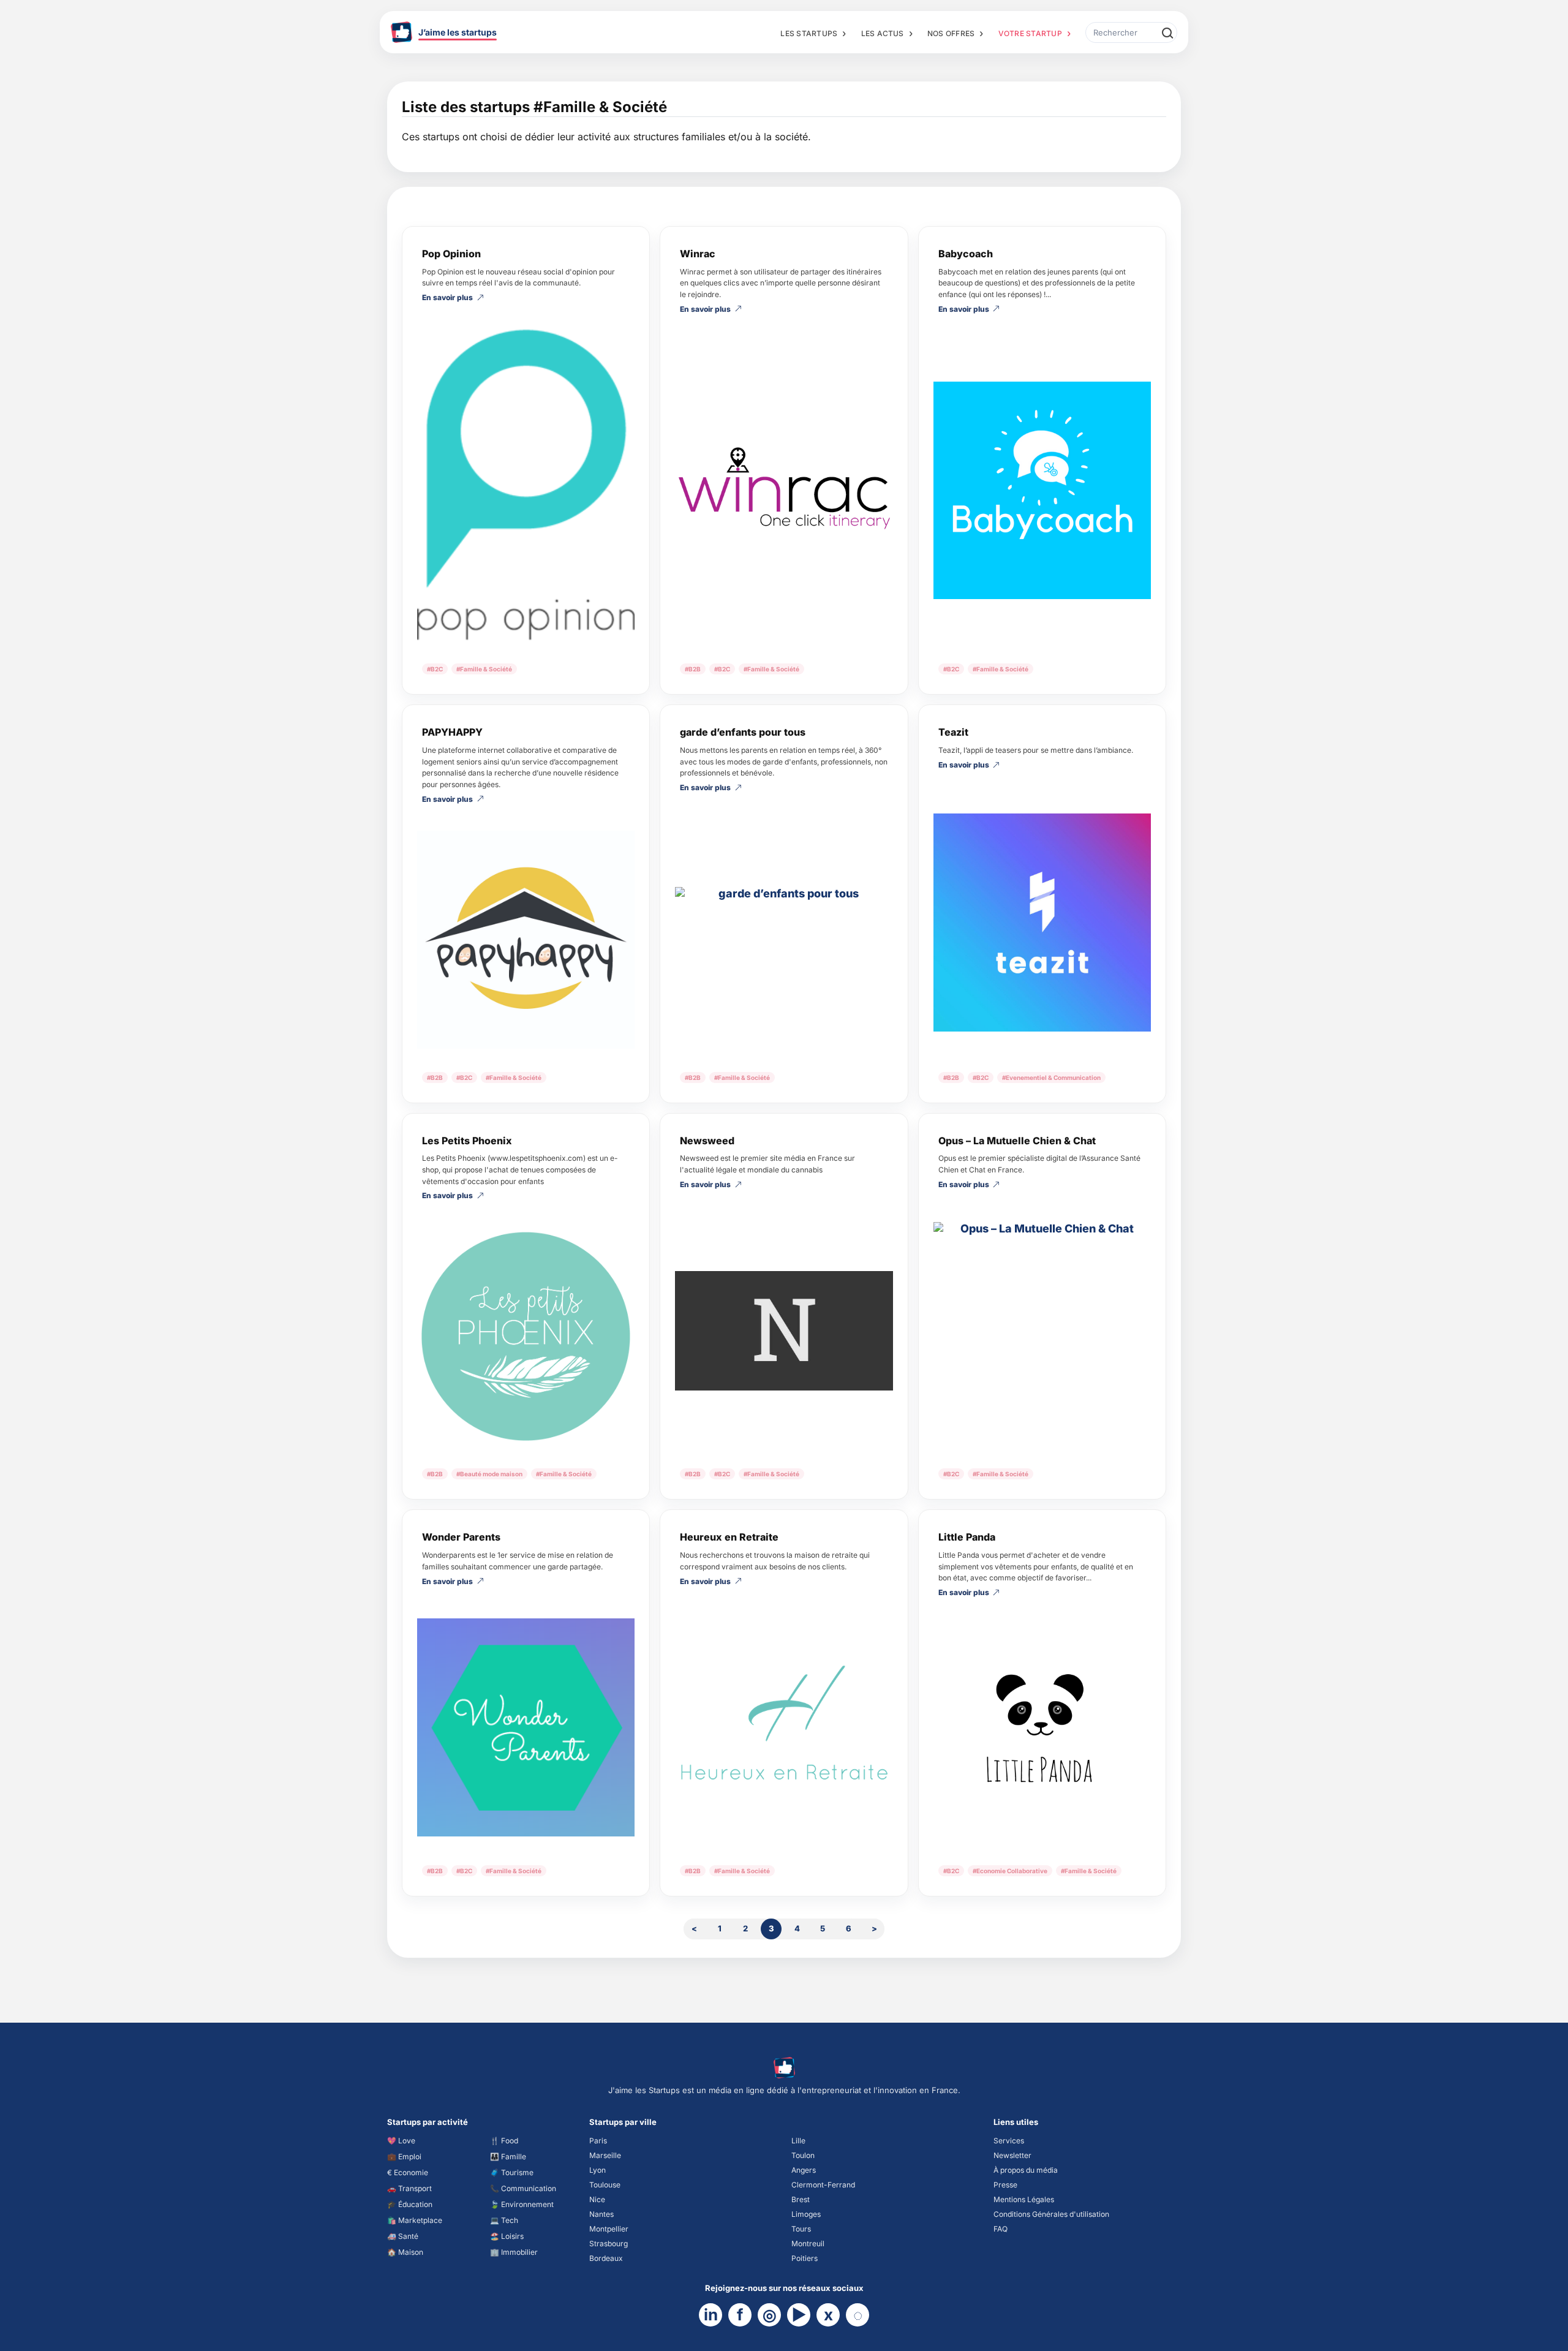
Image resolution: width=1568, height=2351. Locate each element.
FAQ (1001, 2229)
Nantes (601, 2214)
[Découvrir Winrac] (784, 490)
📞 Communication (523, 2188)
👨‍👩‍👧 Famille (508, 2157)
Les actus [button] (883, 33)
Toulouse (605, 2185)
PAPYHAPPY (452, 732)
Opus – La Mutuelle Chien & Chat (1017, 1141)
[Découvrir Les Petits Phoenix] (526, 1336)
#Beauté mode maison (489, 1474)
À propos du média (1026, 2170)
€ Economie (408, 2172)
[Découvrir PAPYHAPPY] (526, 939)
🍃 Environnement (522, 2204)
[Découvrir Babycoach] (1042, 490)
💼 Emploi (404, 2157)
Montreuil (808, 2243)
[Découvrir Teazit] (1042, 922)
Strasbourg (609, 2243)
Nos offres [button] (951, 33)
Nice (597, 2199)
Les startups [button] (809, 33)
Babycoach (966, 254)
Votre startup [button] (1030, 33)
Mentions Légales (1024, 2199)
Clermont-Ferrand (823, 2185)
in (711, 2315)
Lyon (597, 2170)
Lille (798, 2141)
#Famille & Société (484, 669)
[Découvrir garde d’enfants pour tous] (784, 934)
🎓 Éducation (410, 2204)
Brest (801, 2199)
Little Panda (967, 1537)
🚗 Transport (409, 2188)
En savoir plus (447, 298)
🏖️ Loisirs (507, 2236)
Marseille (605, 2155)
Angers (804, 2170)
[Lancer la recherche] (1167, 32)
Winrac (698, 254)
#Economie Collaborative (1010, 1871)
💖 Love (401, 2141)
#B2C (435, 669)
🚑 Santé (403, 2236)
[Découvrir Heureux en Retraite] (784, 1727)
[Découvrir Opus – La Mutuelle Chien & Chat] (1042, 1331)
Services (1009, 2141)
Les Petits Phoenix (467, 1141)
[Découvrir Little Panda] (1042, 1733)
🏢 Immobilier (514, 2252)
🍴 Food (504, 2141)
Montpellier (609, 2229)
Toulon (803, 2155)
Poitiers (805, 2258)
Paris (598, 2141)
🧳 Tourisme (512, 2172)
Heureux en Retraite (729, 1537)
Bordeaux (606, 2258)
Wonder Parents (461, 1537)
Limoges (806, 2214)
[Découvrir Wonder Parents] (526, 1727)
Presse (1005, 2185)
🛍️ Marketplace (415, 2220)
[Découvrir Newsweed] (784, 1331)
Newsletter (1012, 2155)
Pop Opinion (451, 254)
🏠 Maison (405, 2252)
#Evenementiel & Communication (1051, 1077)
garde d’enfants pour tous (743, 732)
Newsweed (707, 1141)
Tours (801, 2229)
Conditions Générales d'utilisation (1051, 2214)
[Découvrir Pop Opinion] (526, 485)
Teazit (953, 732)
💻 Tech (504, 2220)
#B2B (693, 669)
